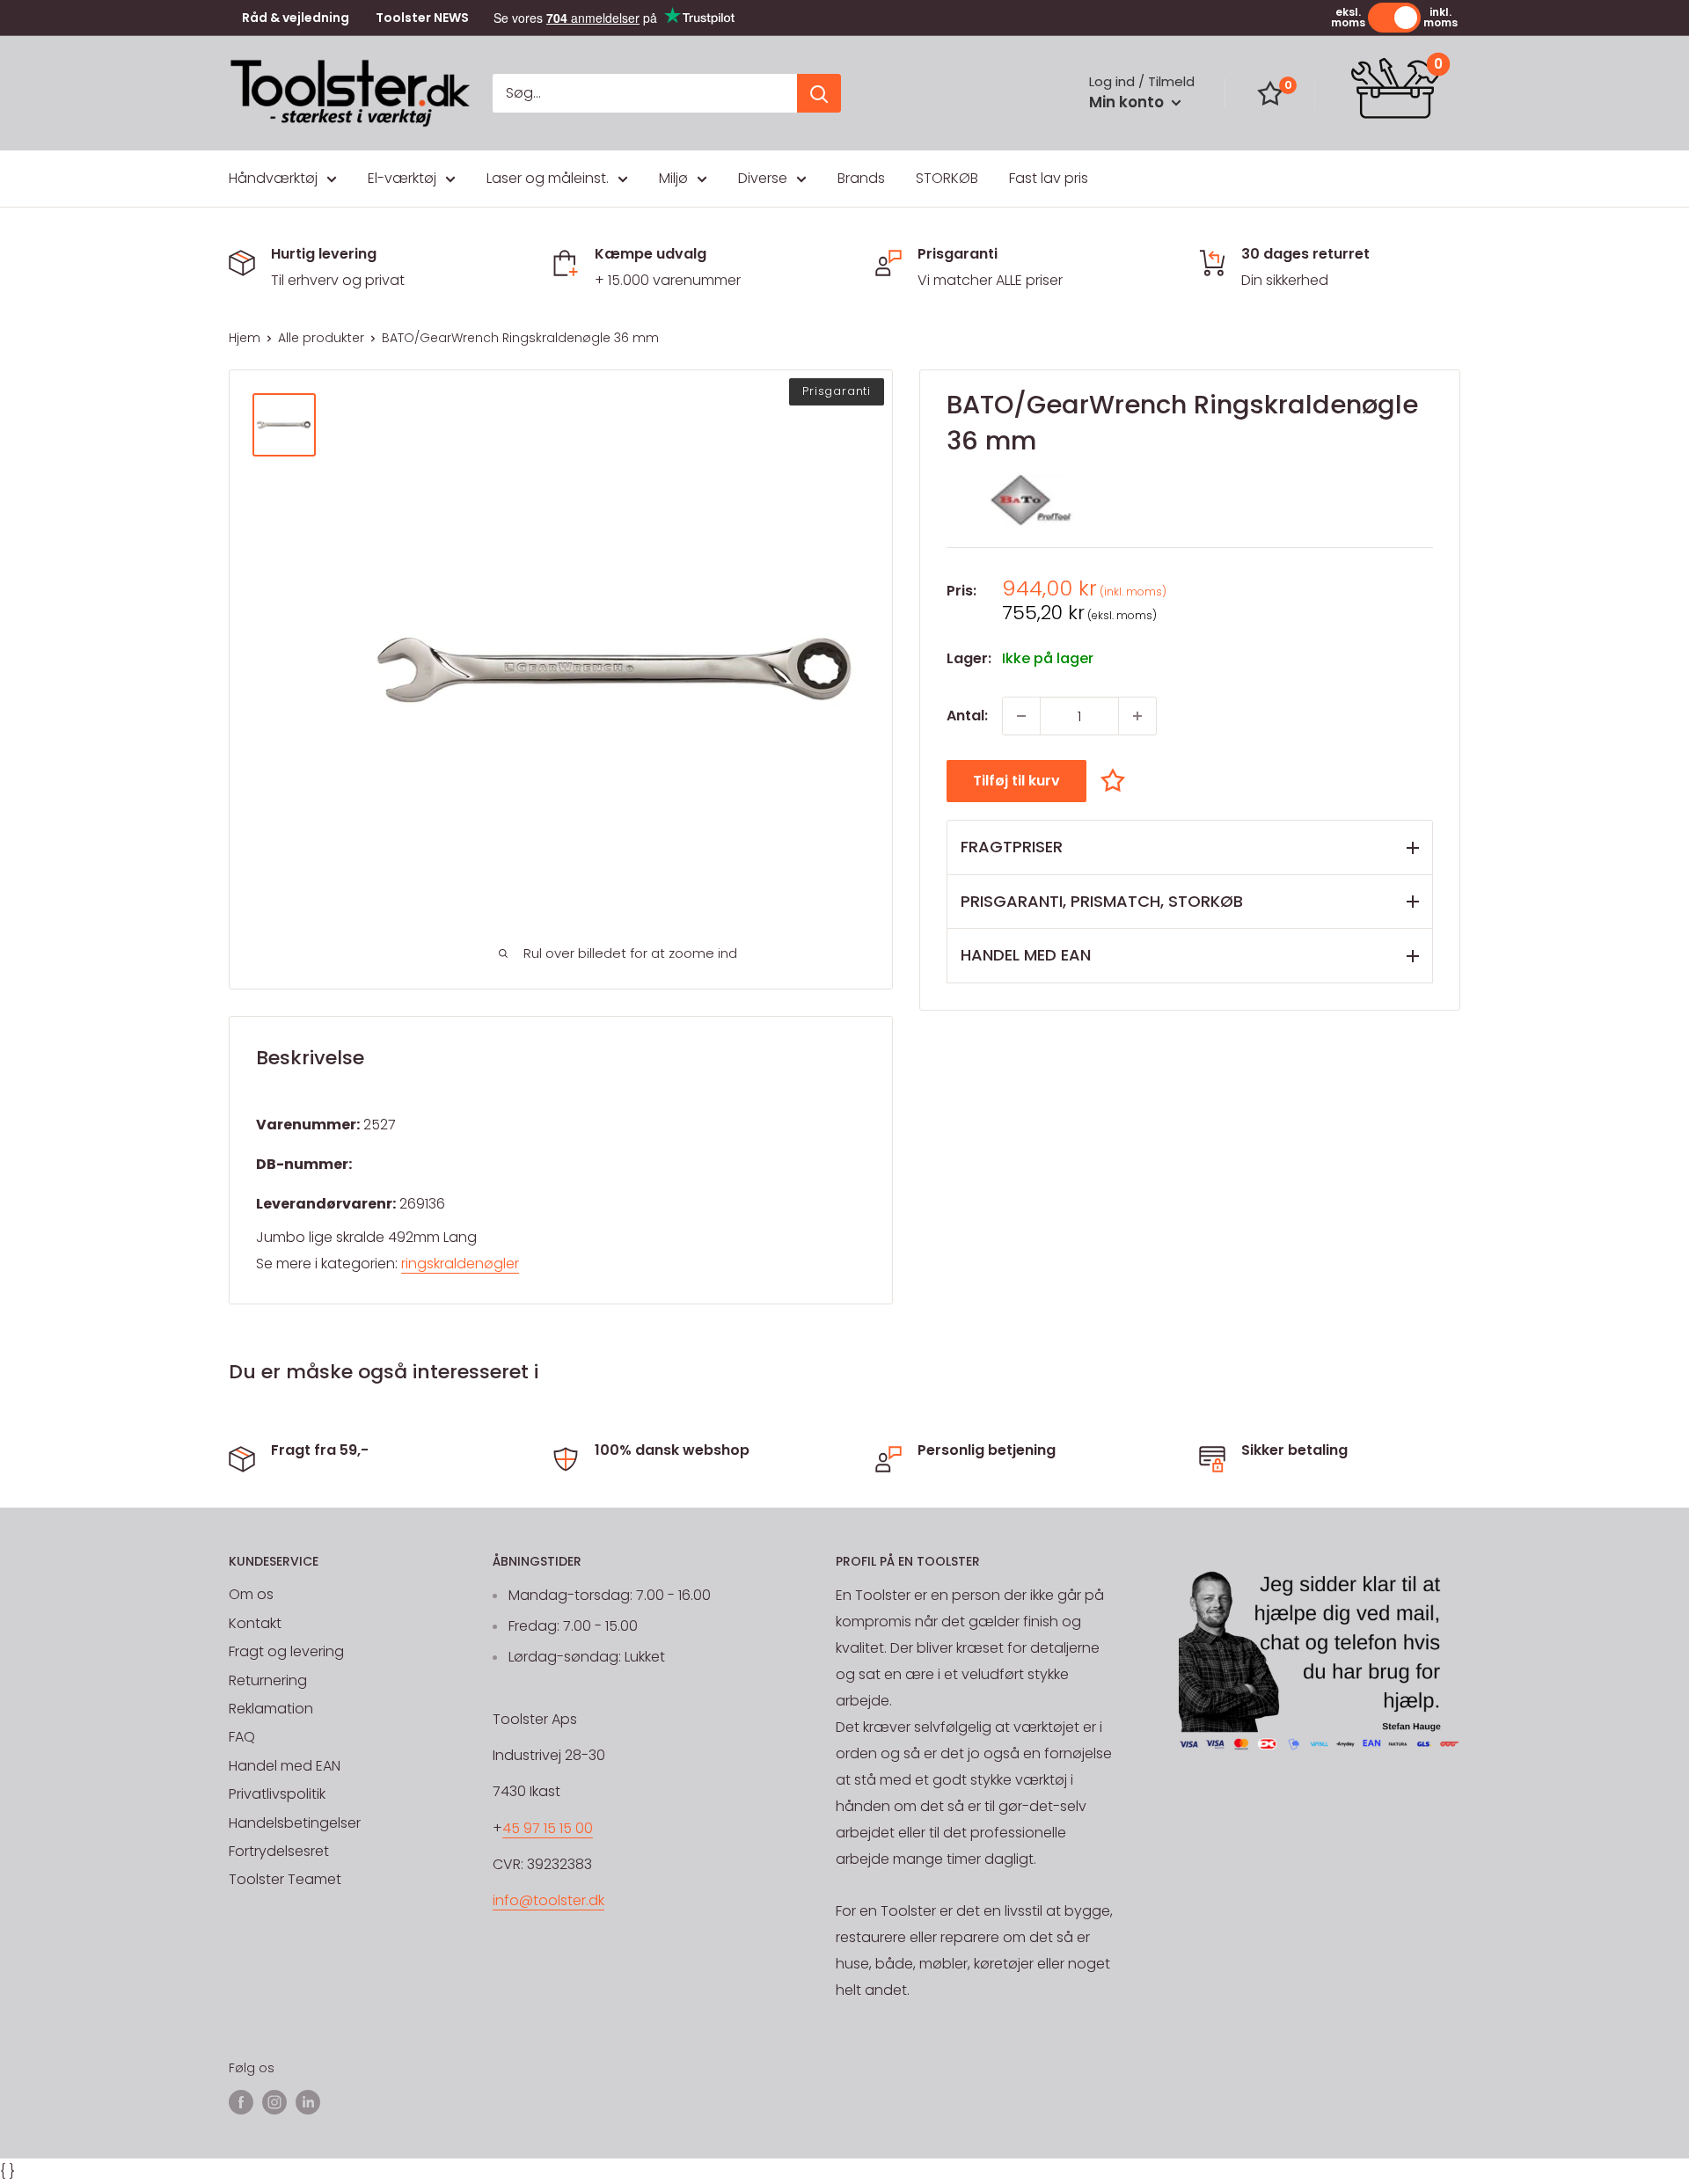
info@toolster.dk (548, 1900)
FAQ (242, 1737)
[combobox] (645, 93)
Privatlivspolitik (277, 1794)
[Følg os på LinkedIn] (308, 2101)
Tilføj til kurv (1016, 781)
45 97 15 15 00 (548, 1828)
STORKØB (947, 178)
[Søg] (819, 93)
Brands (861, 178)
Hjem (245, 338)
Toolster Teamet (285, 1879)
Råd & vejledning (296, 18)
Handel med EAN (285, 1766)
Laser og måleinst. (548, 178)
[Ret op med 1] (1137, 716)
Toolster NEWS (422, 18)
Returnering (268, 1680)
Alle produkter (321, 338)
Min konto (1128, 102)
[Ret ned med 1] (1021, 716)
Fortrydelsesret (279, 1851)
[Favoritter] (1270, 93)
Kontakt (255, 1623)
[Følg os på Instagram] (274, 2101)
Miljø (673, 178)
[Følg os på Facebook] (241, 2101)
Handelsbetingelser (295, 1823)
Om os (251, 1594)
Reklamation (271, 1709)
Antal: (967, 716)
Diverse (763, 178)
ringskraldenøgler (460, 1264)
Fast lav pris (1049, 178)
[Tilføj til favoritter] (1117, 780)
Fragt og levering (286, 1651)
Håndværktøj (273, 178)
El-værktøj (402, 178)
